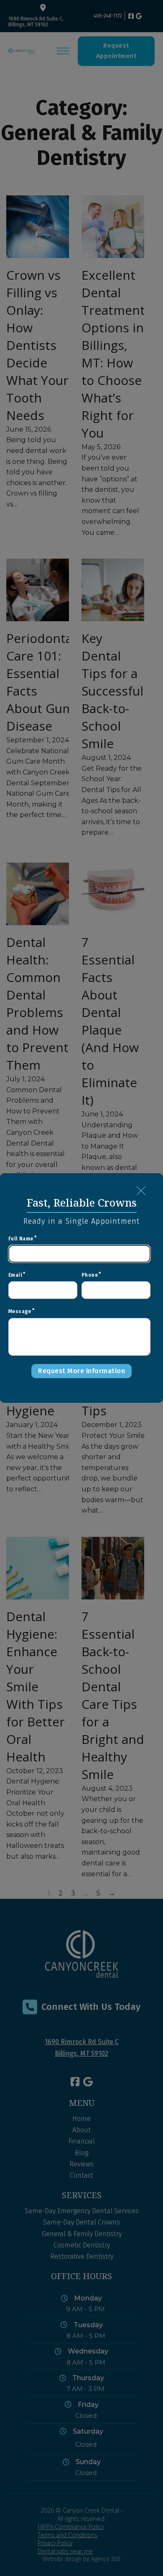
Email (15, 1275)
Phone (90, 1275)
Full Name (21, 1239)
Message (20, 1311)
